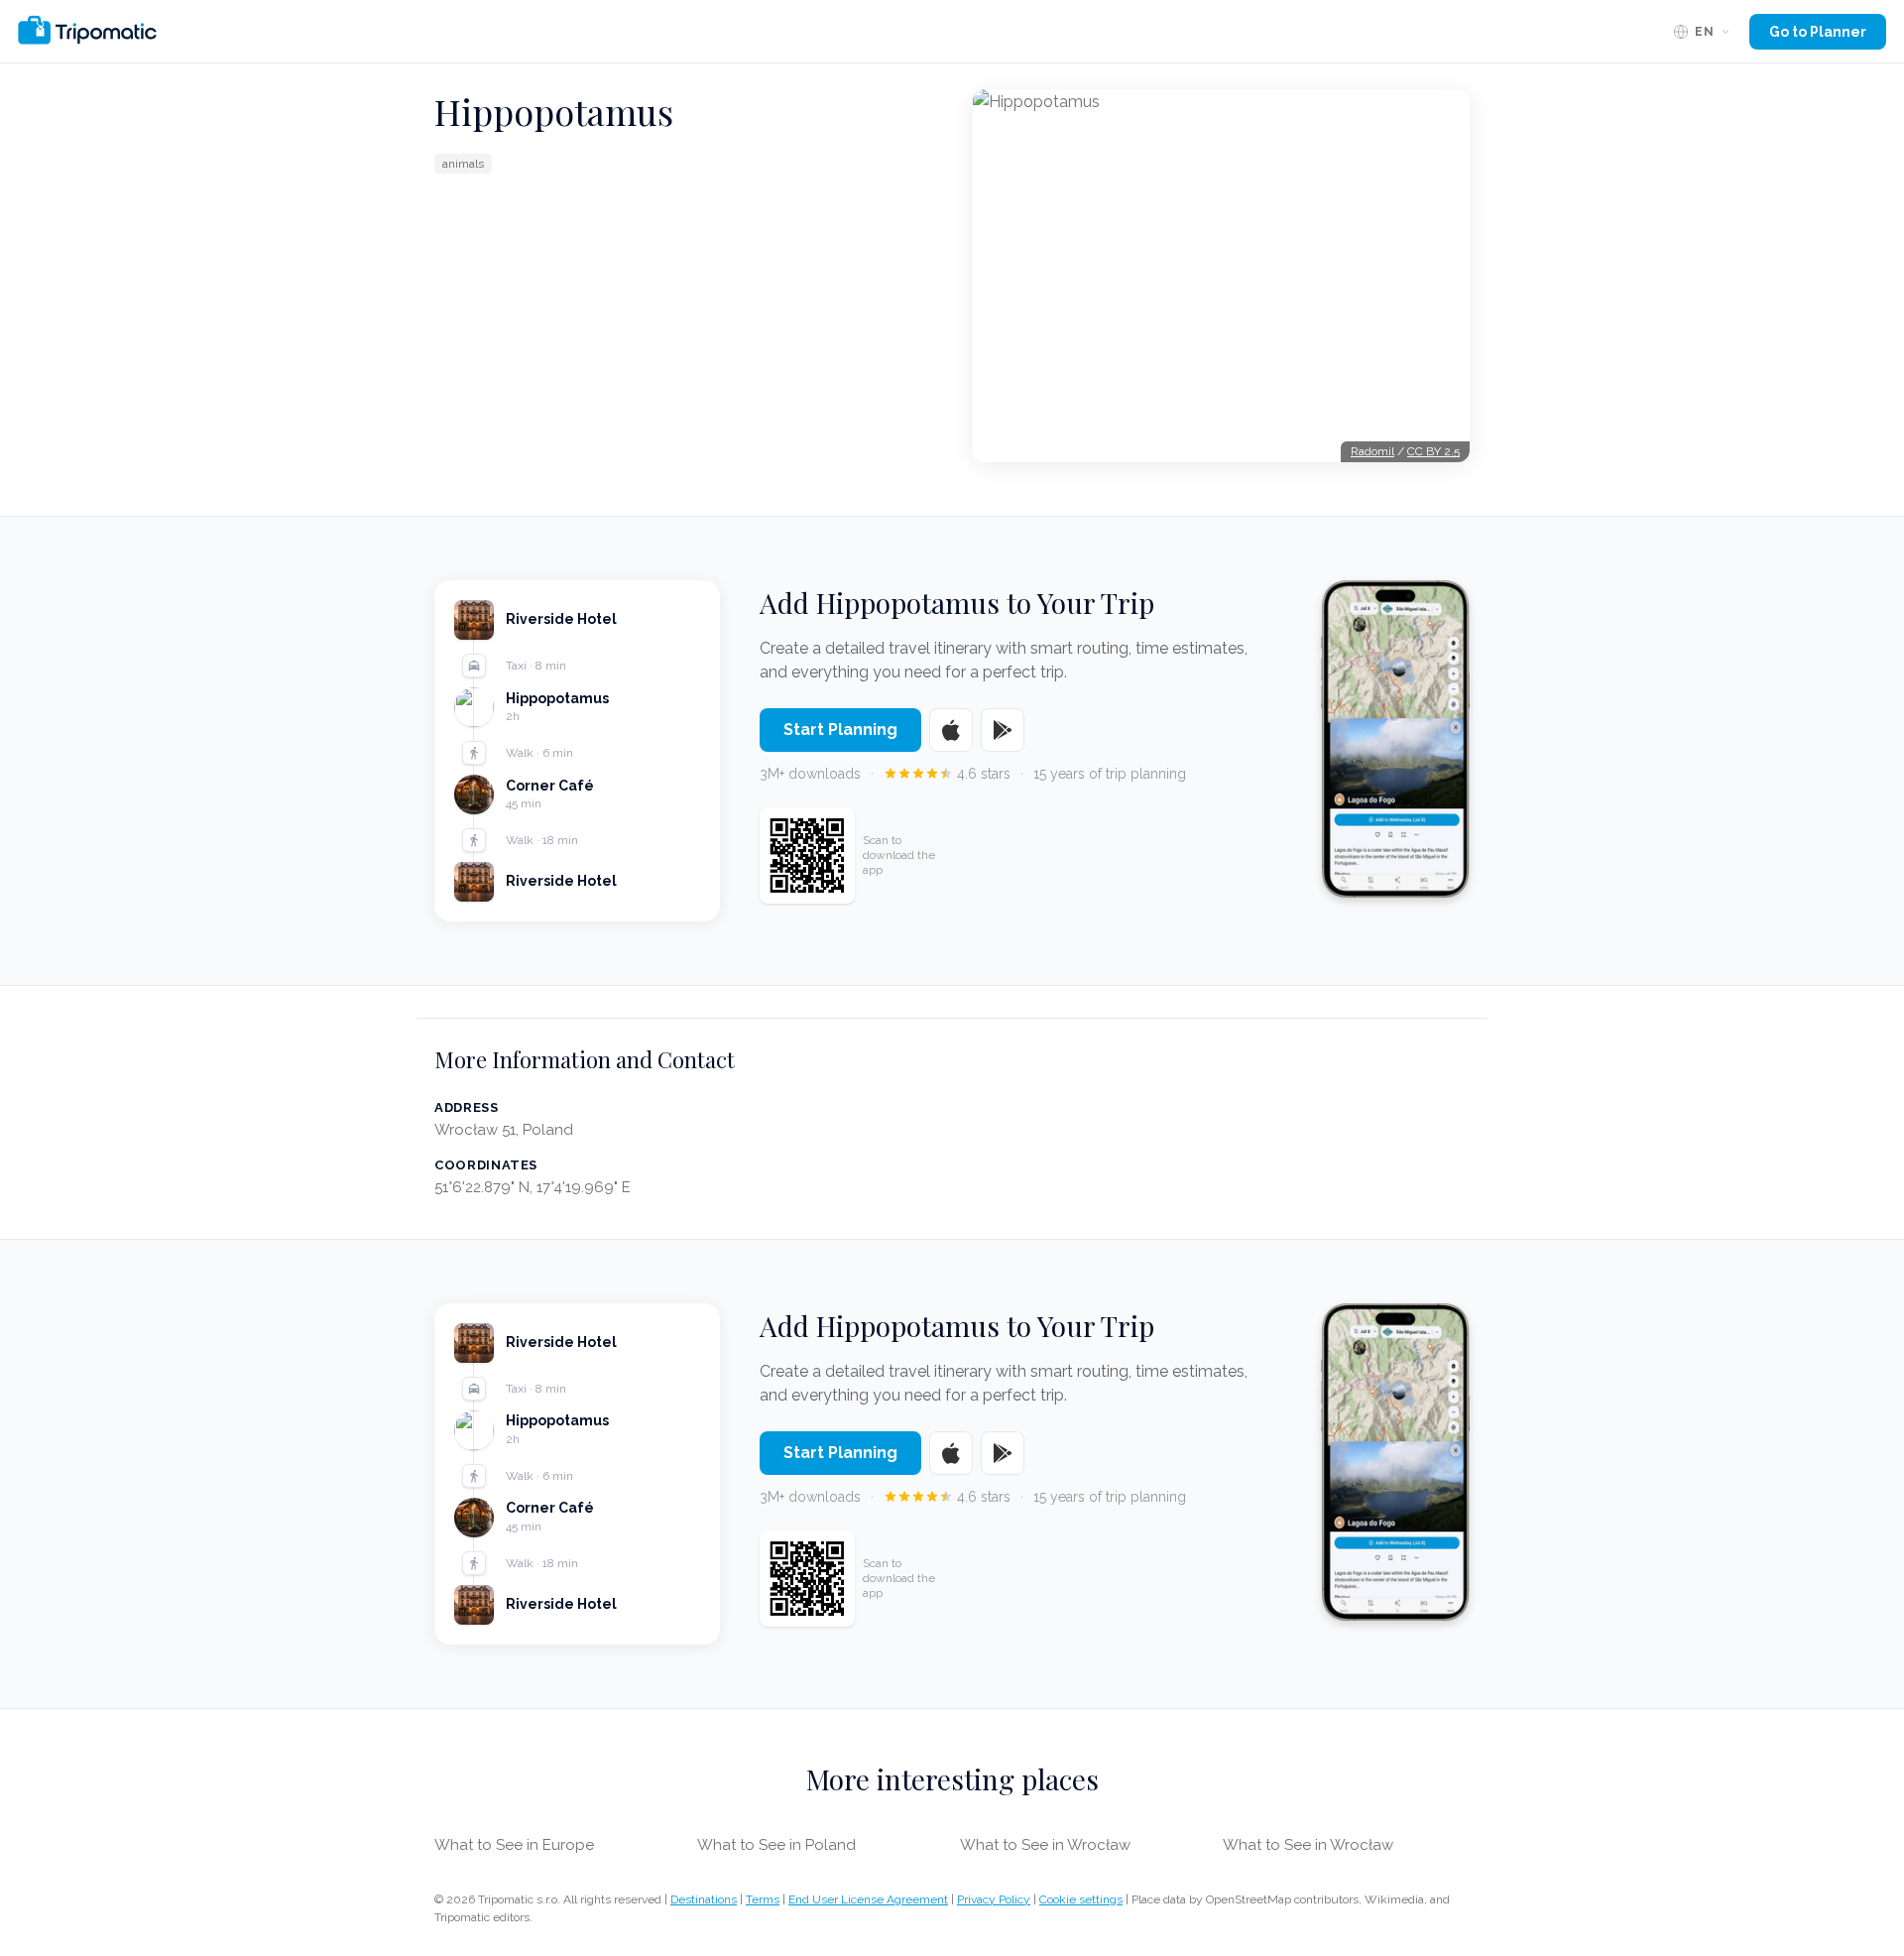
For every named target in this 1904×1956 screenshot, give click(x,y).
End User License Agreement (868, 1899)
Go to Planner (1818, 32)
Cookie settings (1081, 1899)
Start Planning (840, 730)
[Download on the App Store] (951, 730)
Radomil (1372, 451)
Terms (763, 1899)
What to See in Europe (514, 1845)
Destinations (704, 1899)
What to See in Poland (776, 1845)
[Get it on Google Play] (1003, 730)
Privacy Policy (994, 1899)
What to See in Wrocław (1045, 1845)
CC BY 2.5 (1433, 451)
